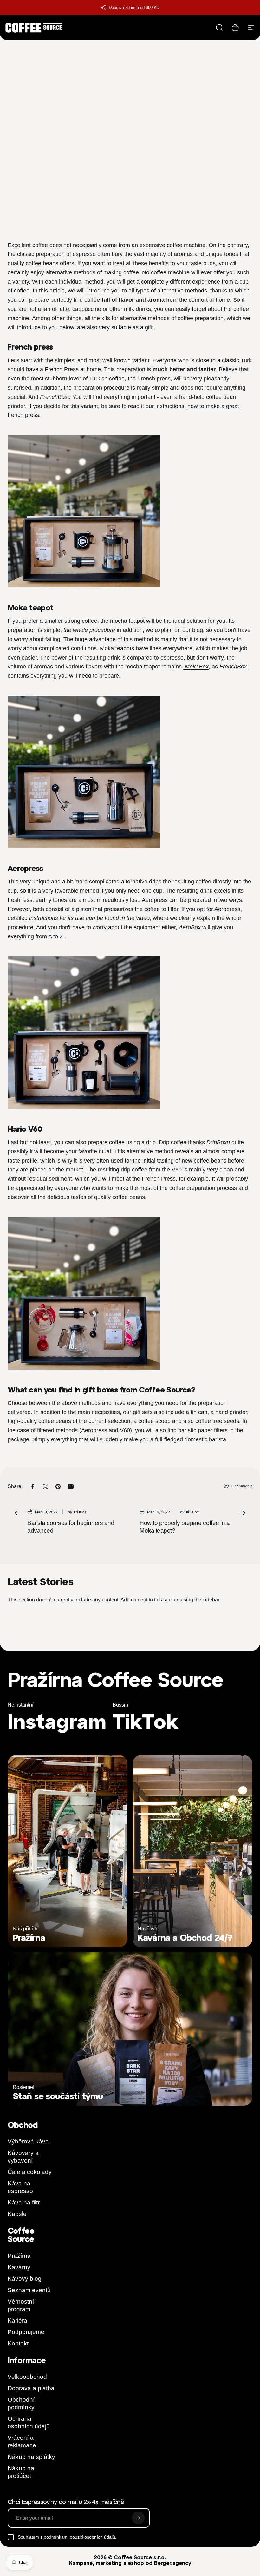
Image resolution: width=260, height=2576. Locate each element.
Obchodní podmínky (21, 2403)
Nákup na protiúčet (21, 2472)
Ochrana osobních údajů (29, 2422)
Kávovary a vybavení (23, 2157)
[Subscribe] (138, 2518)
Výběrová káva (28, 2141)
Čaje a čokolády (30, 2172)
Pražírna (19, 2256)
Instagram (57, 1721)
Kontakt (18, 2343)
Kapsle (17, 2214)
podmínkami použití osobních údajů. (80, 2537)
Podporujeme (26, 2332)
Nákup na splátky (31, 2457)
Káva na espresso (20, 2187)
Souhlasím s (67, 2537)
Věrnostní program (21, 2305)
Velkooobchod (27, 2377)
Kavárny (19, 2267)
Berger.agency (173, 2563)
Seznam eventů (29, 2290)
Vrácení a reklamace (22, 2442)
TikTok (145, 1721)
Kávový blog (25, 2279)
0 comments (242, 1486)
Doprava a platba (31, 2388)
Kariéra (17, 2321)
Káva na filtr (24, 2202)
